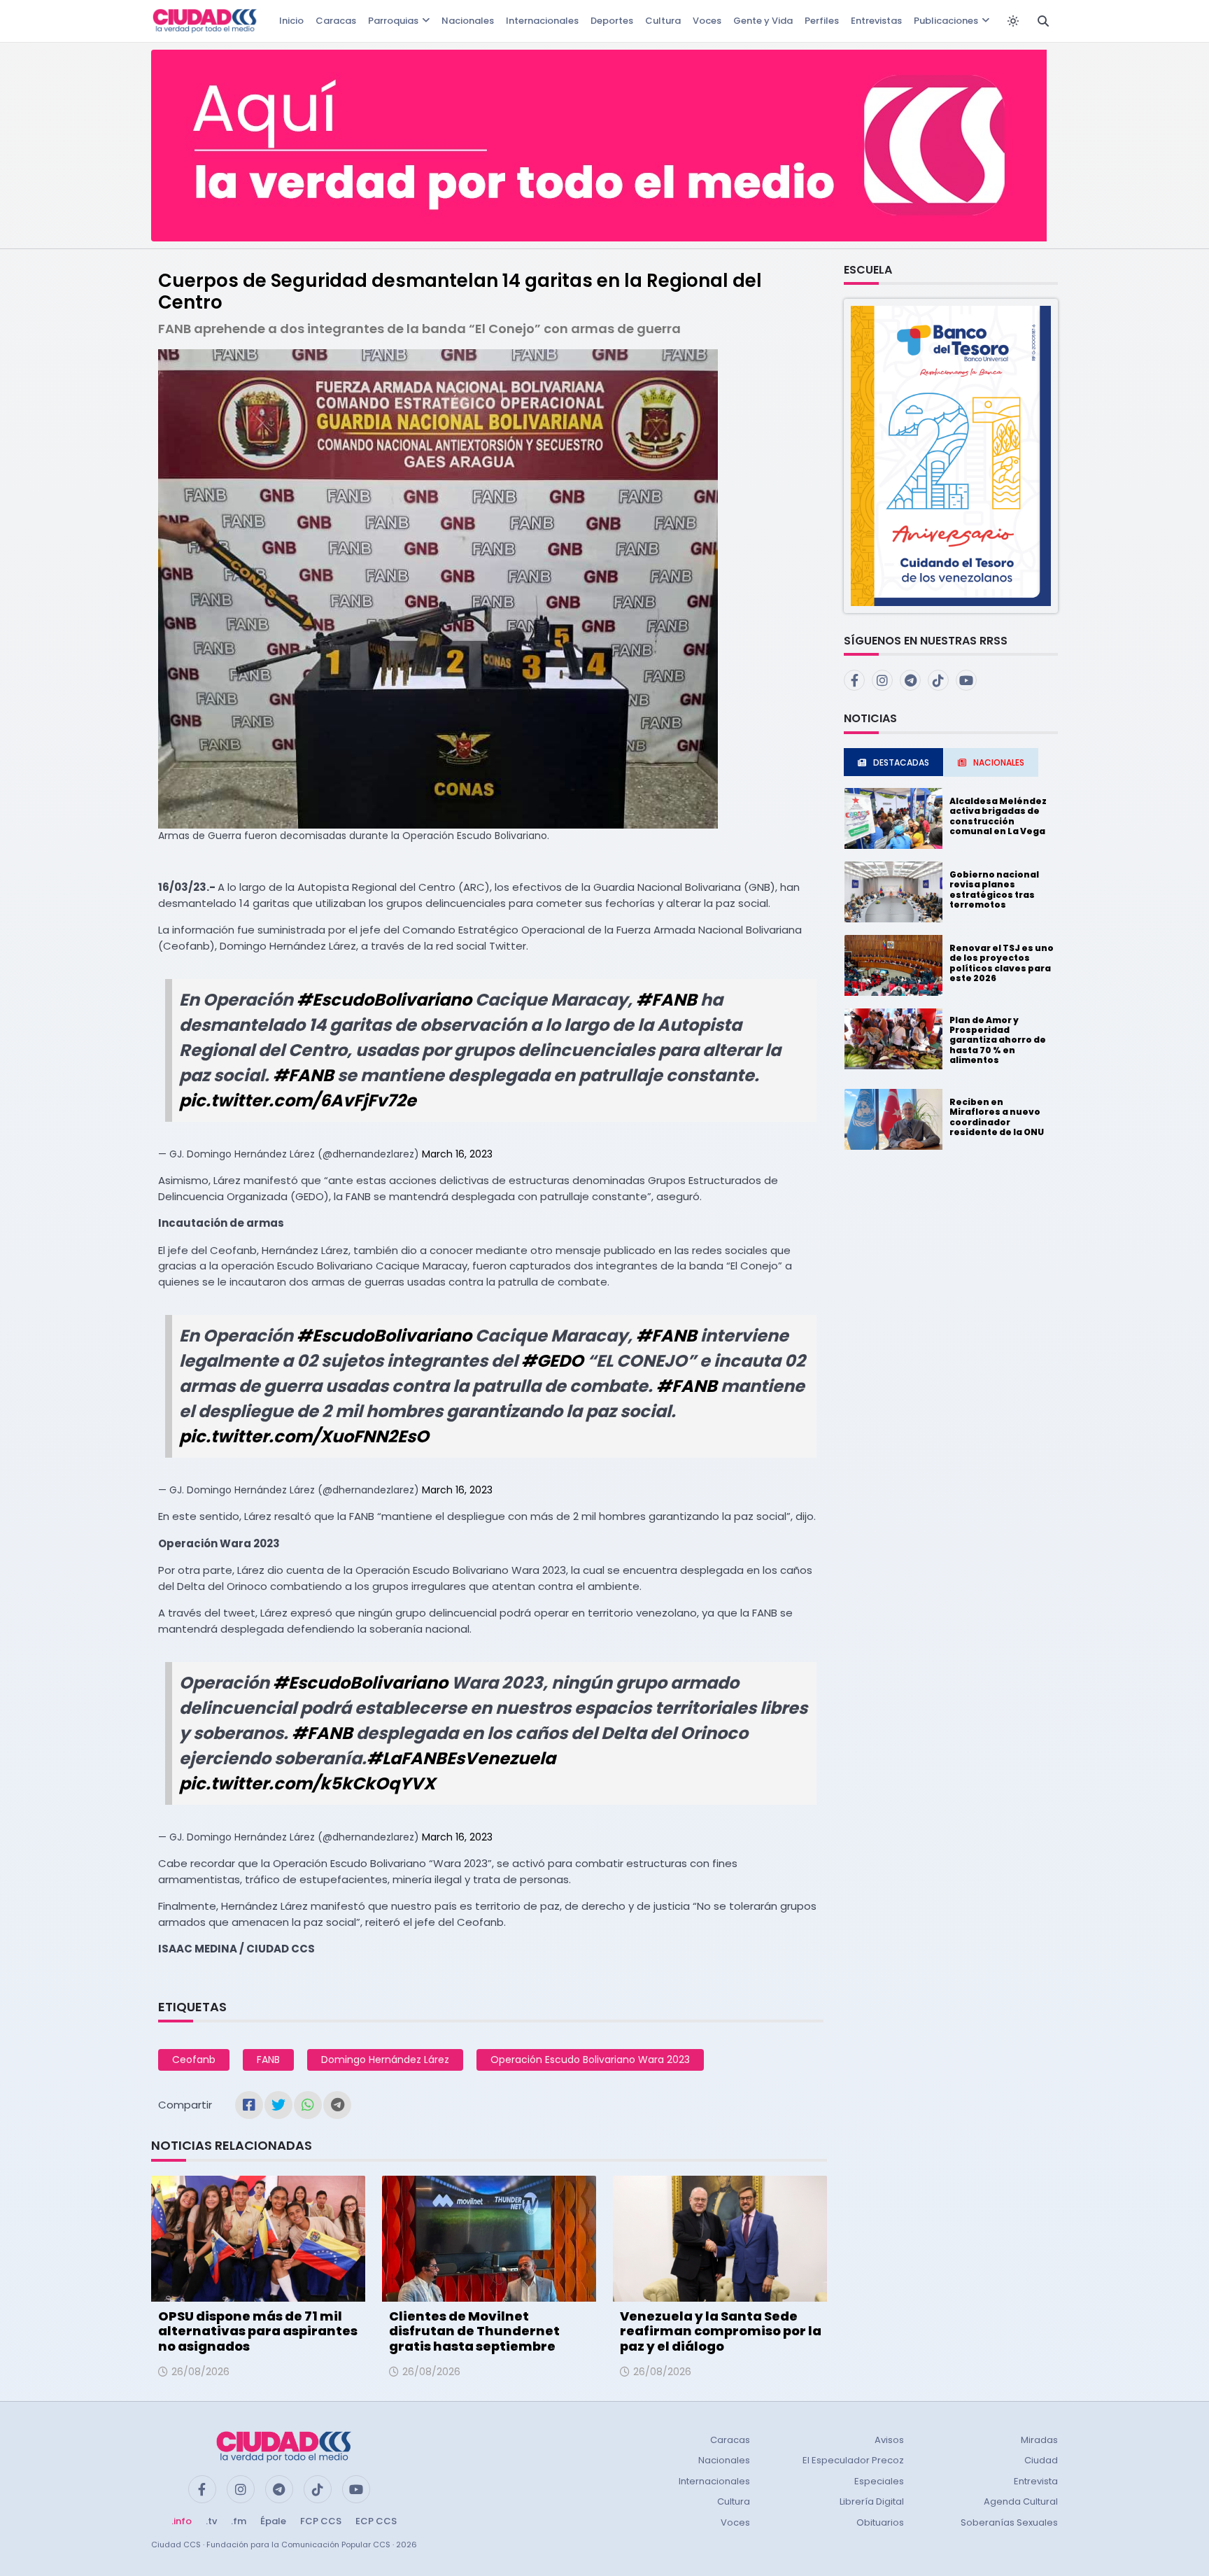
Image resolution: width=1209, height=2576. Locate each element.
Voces (707, 21)
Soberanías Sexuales (1009, 2522)
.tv (211, 2521)
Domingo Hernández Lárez (385, 2060)
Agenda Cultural (1021, 2501)
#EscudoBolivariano (384, 1000)
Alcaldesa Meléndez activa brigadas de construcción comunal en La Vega (998, 816)
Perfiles (822, 21)
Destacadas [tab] (901, 762)
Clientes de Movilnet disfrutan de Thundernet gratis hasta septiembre (474, 2331)
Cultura (663, 21)
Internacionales (542, 21)
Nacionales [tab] (999, 762)
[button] (951, 455)
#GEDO (552, 1361)
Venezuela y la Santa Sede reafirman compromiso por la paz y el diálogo (721, 2331)
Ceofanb (194, 2060)
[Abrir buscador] (1043, 21)
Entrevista (1036, 2481)
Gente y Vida (763, 21)
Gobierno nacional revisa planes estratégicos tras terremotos (994, 889)
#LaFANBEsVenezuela (461, 1758)
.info (182, 2521)
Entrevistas (876, 21)
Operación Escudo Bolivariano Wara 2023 (590, 2060)
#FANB (666, 1000)
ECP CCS (376, 2521)
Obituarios (880, 2522)
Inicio (291, 21)
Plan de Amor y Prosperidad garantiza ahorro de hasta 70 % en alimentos (998, 1040)
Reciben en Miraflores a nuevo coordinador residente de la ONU (997, 1117)
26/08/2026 (200, 2372)
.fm (239, 2521)
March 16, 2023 (457, 1154)
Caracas (336, 21)
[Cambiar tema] (1013, 21)
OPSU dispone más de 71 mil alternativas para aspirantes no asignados (258, 2331)
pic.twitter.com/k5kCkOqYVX (307, 1783)
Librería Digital (872, 2501)
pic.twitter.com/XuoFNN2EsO (304, 1436)
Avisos (889, 2440)
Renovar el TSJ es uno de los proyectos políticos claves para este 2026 (1002, 963)
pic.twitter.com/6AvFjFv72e (298, 1100)
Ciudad (1041, 2460)
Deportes (612, 21)
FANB (268, 2060)
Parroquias (393, 21)
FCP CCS (321, 2521)
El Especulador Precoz (853, 2460)
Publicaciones (946, 21)
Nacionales (468, 21)
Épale (273, 2521)
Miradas (1039, 2440)
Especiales (879, 2481)
